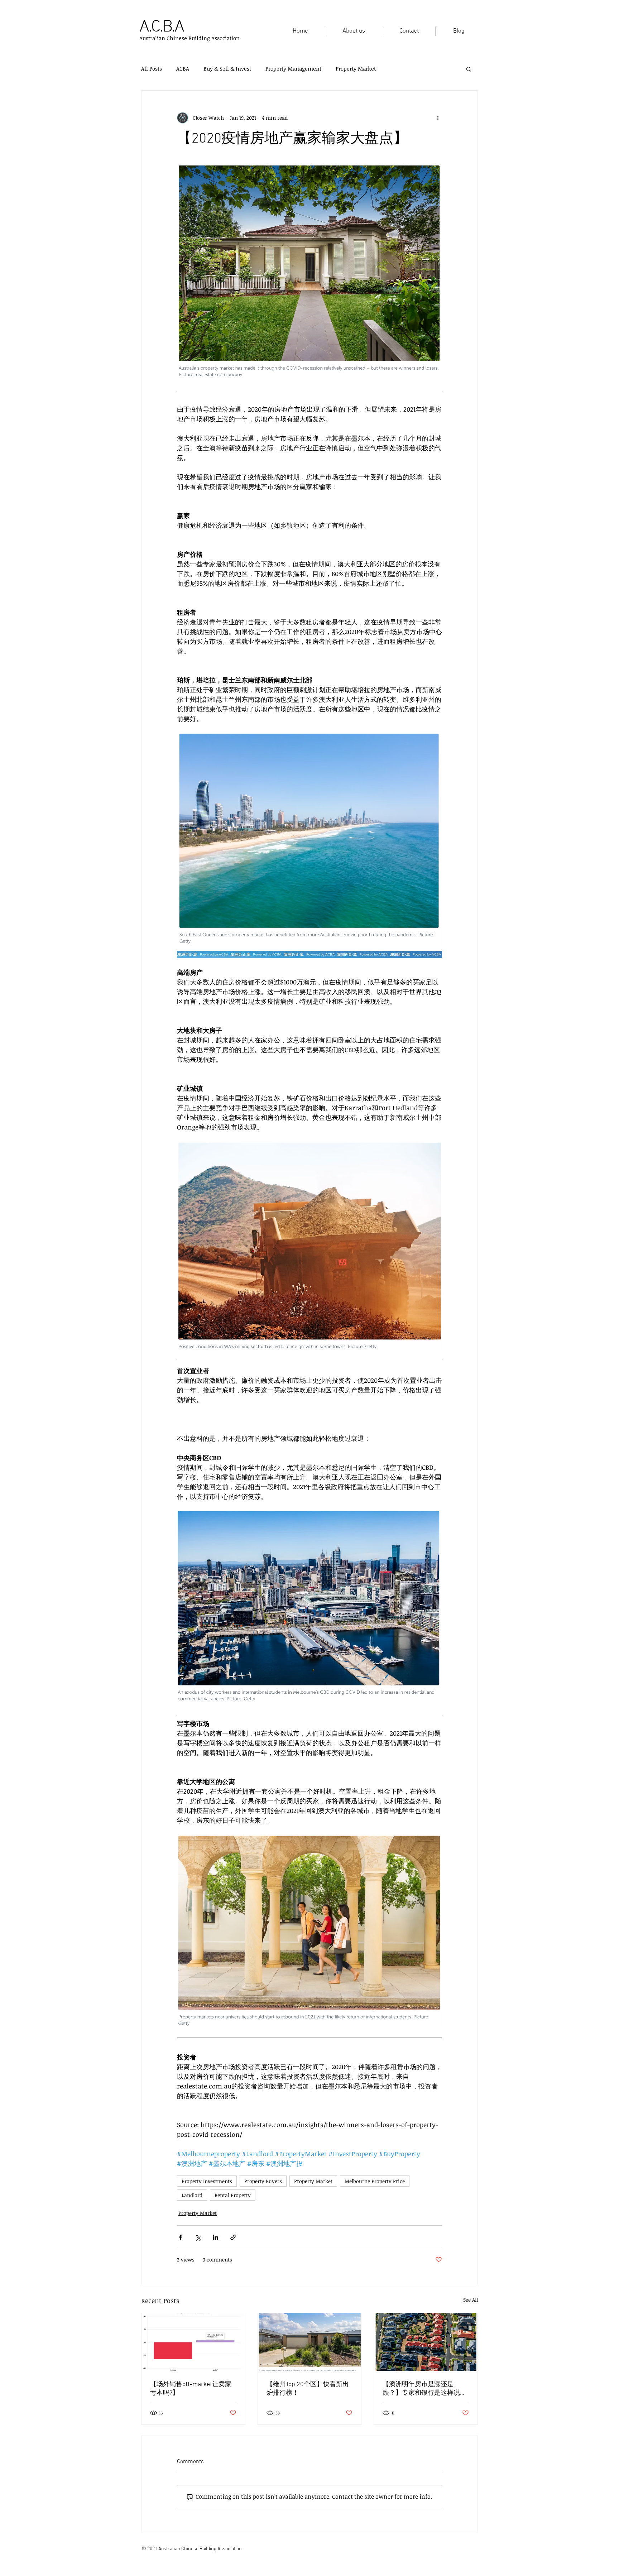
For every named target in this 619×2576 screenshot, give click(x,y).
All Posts (152, 68)
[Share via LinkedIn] (215, 2237)
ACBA (183, 68)
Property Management (293, 68)
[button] (469, 69)
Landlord (192, 2195)
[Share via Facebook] (180, 2237)
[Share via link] (233, 2237)
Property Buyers (263, 2181)
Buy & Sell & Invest (227, 68)
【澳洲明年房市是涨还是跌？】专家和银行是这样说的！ (421, 2389)
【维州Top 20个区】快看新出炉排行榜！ (308, 2389)
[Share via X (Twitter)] (198, 2237)
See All (471, 2300)
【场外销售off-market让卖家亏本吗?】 (191, 2389)
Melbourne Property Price (375, 2181)
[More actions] (438, 118)
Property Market (356, 68)
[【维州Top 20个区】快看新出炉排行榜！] (310, 2342)
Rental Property (233, 2195)
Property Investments (207, 2181)
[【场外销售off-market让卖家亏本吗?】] (193, 2342)
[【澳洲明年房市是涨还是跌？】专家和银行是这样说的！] (426, 2342)
